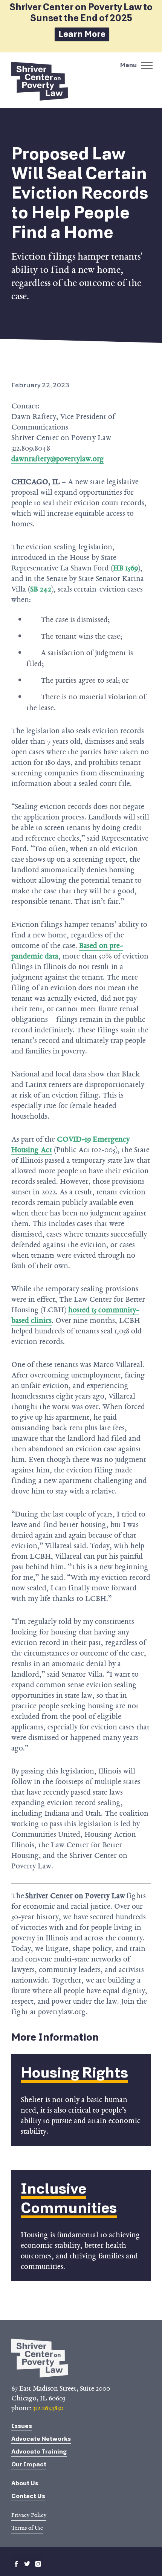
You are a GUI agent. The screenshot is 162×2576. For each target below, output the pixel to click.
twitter (27, 2564)
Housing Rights (74, 2073)
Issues (22, 2426)
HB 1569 (125, 568)
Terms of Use (27, 2528)
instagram (38, 2564)
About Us (25, 2483)
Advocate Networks (41, 2439)
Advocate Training (39, 2451)
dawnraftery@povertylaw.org (58, 459)
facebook (16, 2564)
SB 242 (41, 589)
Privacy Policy (29, 2515)
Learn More (82, 34)
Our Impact (29, 2464)
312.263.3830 (48, 2408)
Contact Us (28, 2496)
